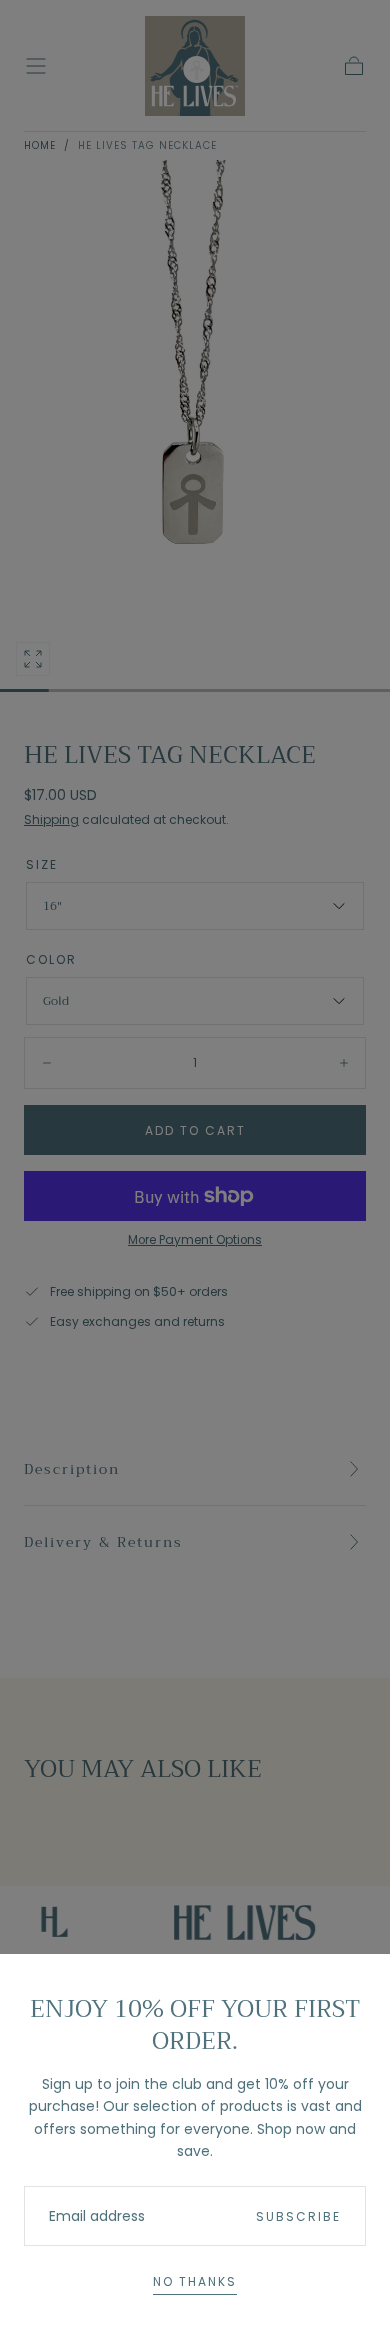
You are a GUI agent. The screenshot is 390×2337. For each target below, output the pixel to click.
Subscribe (298, 2216)
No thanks (195, 2281)
